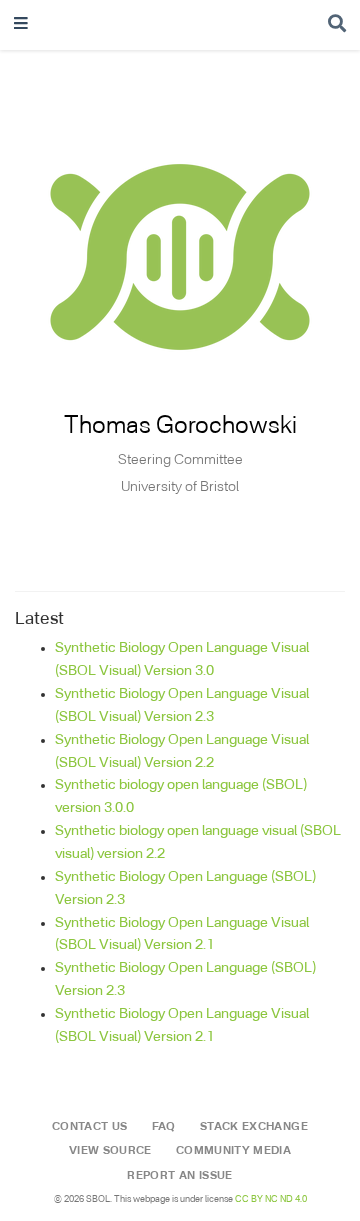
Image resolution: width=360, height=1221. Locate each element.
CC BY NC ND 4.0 (271, 1199)
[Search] (337, 25)
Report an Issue (179, 1176)
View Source (110, 1151)
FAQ (164, 1127)
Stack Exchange (254, 1127)
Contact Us (89, 1127)
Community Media (233, 1151)
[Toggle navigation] (21, 25)
